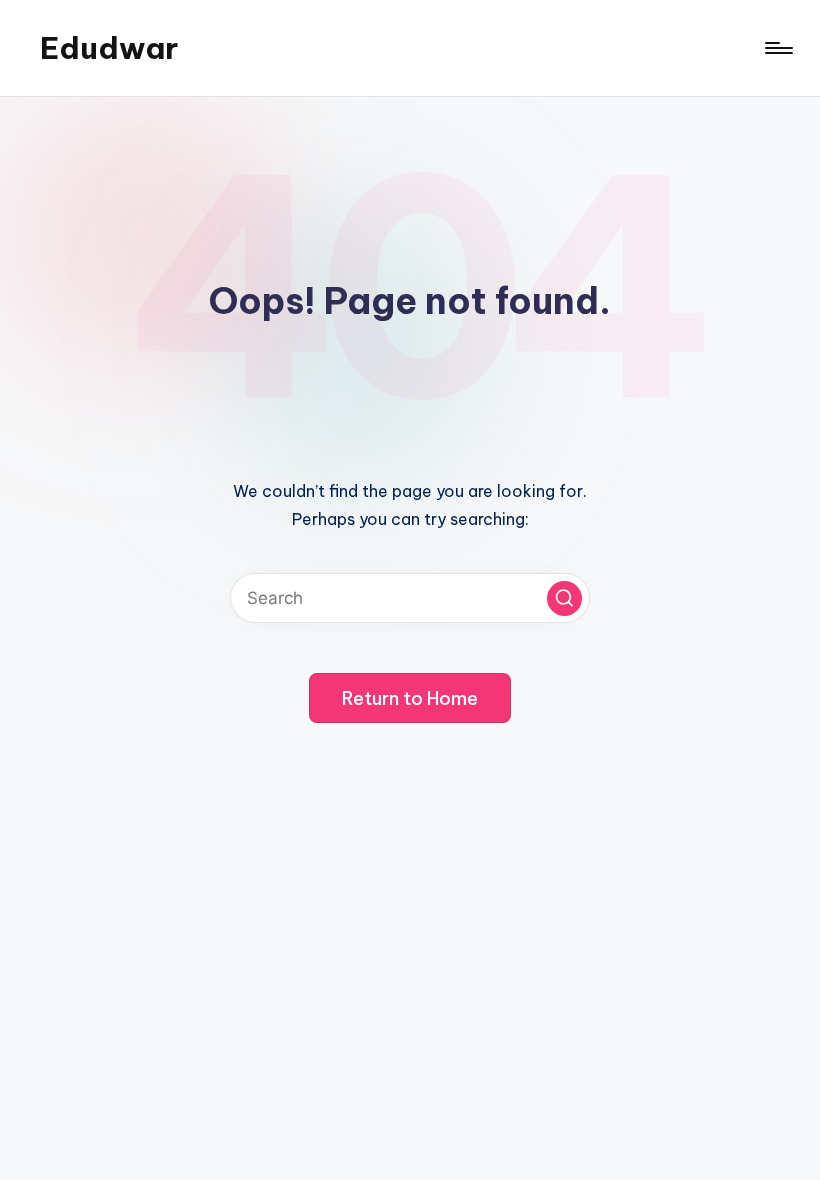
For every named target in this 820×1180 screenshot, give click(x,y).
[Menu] (777, 48)
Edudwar (109, 48)
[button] (564, 598)
